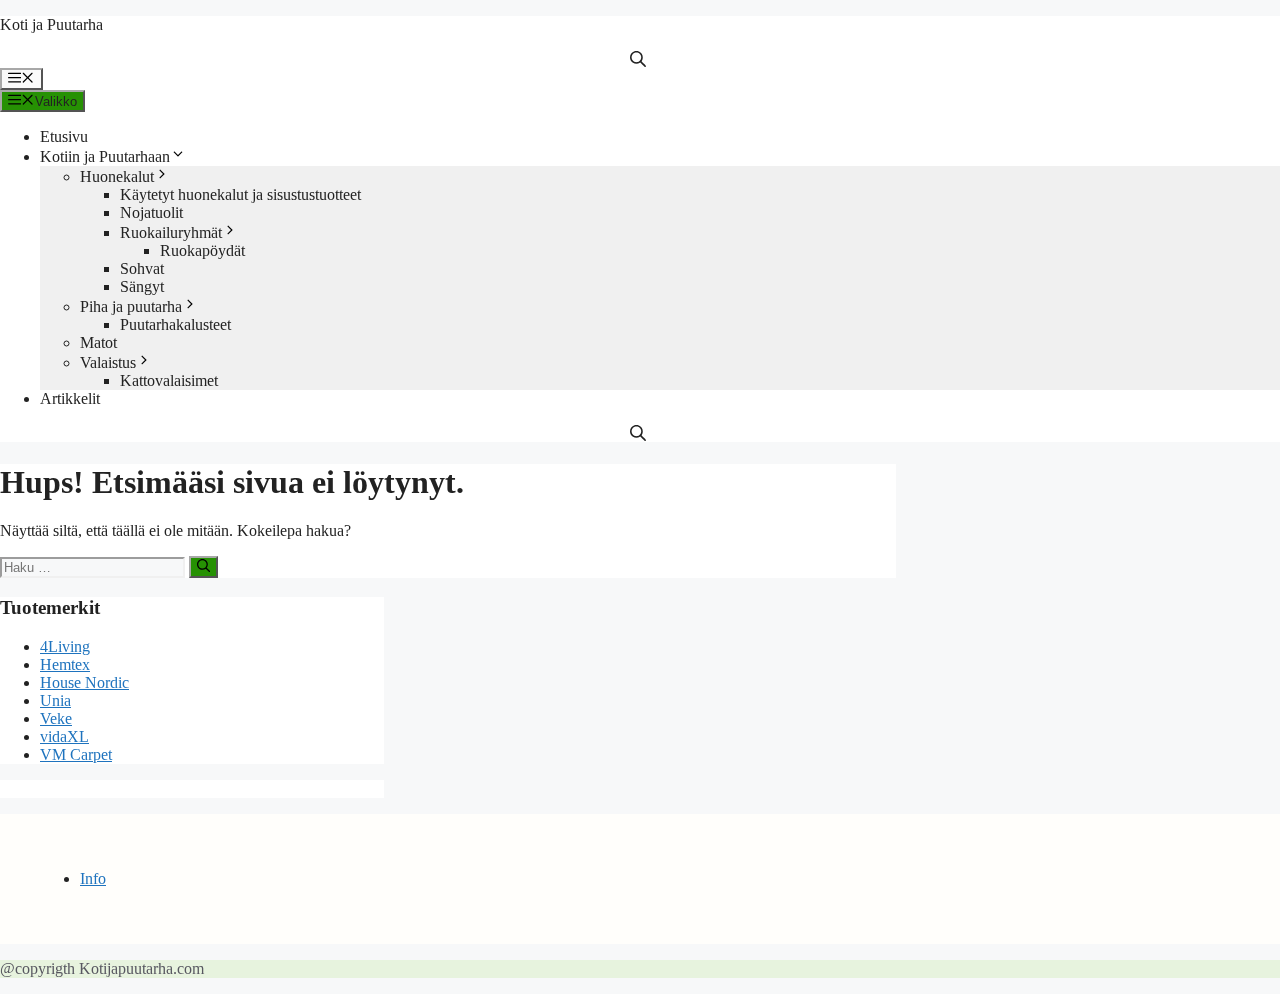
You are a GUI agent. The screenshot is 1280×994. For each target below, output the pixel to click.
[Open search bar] (640, 59)
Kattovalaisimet (169, 380)
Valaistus (108, 362)
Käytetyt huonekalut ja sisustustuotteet (240, 194)
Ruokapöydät (202, 250)
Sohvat (142, 268)
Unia (55, 700)
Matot (98, 342)
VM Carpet (76, 754)
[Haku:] (94, 566)
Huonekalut (117, 176)
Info (93, 878)
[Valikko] (21, 79)
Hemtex (65, 664)
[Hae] (203, 567)
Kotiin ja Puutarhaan (105, 156)
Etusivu (64, 136)
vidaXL (64, 736)
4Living (65, 646)
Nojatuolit (151, 212)
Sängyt (142, 286)
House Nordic (84, 682)
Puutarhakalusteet (175, 324)
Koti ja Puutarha (51, 24)
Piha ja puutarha (131, 306)
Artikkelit (70, 398)
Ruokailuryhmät (171, 232)
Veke (56, 718)
